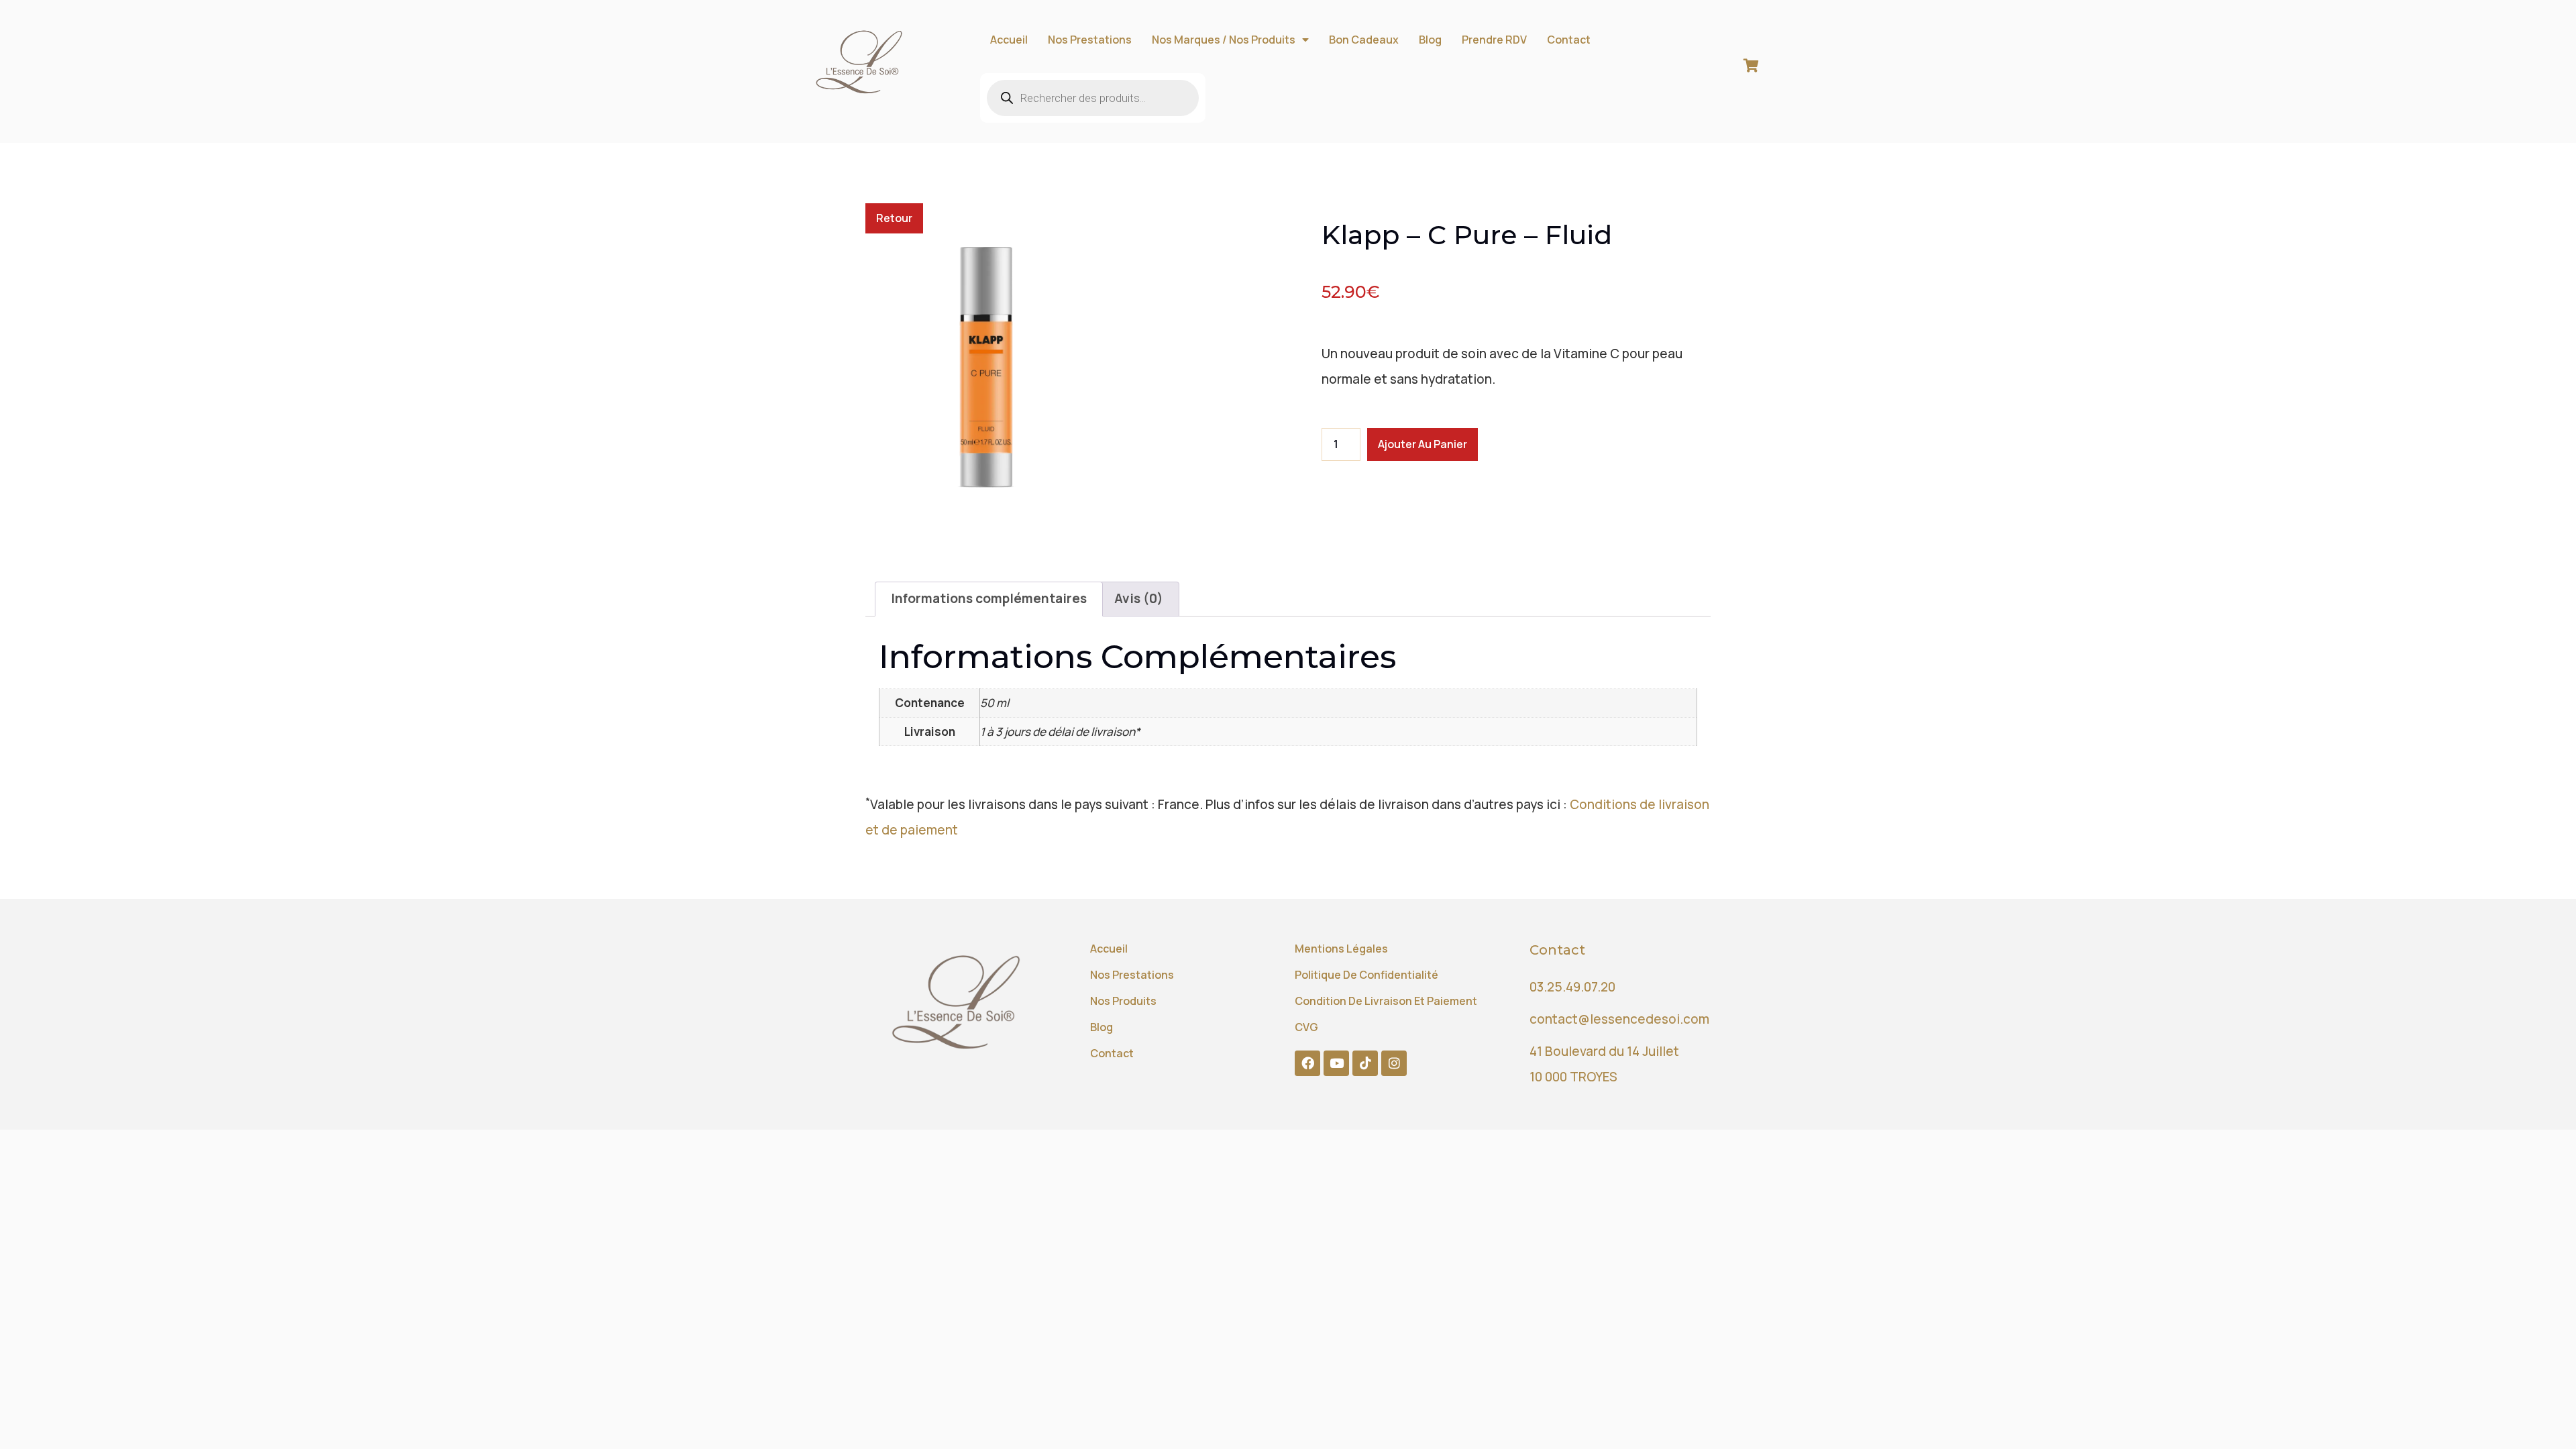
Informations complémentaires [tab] (989, 598)
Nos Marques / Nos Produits (1224, 40)
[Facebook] (1307, 1063)
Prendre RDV (1494, 40)
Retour (894, 218)
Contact (1569, 40)
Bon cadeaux (1364, 40)
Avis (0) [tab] (1139, 598)
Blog (1430, 40)
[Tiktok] (1365, 1063)
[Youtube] (1336, 1063)
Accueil (1009, 40)
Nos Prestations (1090, 40)
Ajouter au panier (1423, 444)
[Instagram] (1394, 1063)
